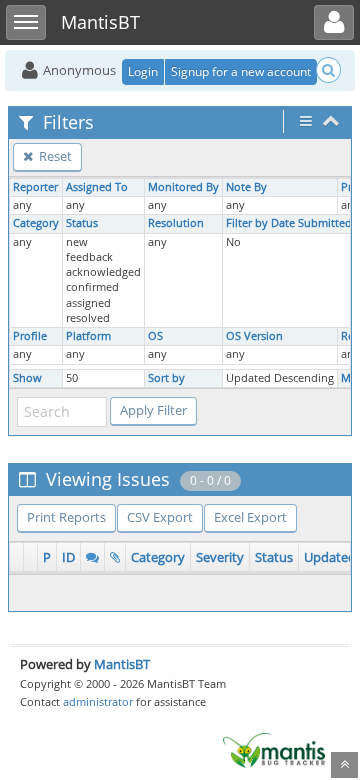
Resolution (176, 223)
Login (143, 71)
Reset (54, 156)
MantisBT (122, 664)
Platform (88, 336)
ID (68, 557)
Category (36, 223)
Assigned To (97, 187)
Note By (246, 187)
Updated (330, 557)
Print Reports (66, 517)
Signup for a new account (241, 71)
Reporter (35, 187)
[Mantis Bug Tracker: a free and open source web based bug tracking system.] (274, 749)
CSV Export (160, 517)
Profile (30, 336)
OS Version (254, 336)
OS (155, 336)
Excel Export (250, 517)
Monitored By (183, 187)
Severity (220, 557)
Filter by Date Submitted (289, 223)
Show (27, 378)
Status (82, 223)
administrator (98, 701)
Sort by (166, 378)
